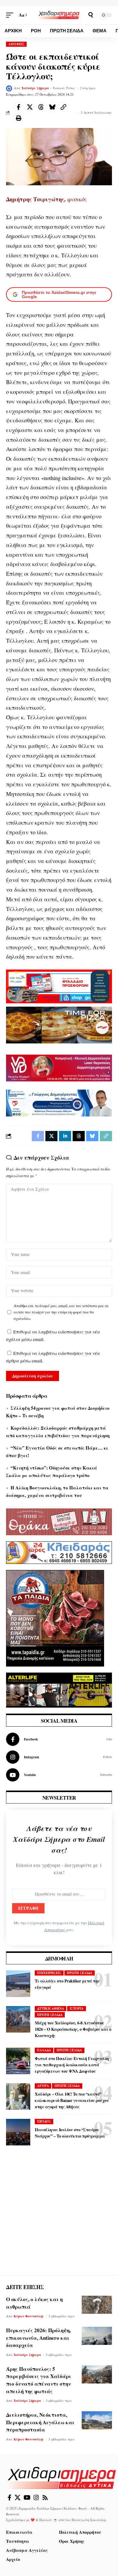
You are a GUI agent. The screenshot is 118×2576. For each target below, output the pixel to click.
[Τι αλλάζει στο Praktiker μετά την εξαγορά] (18, 1984)
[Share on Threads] (41, 107)
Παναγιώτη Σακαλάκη (89, 2520)
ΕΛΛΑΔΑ (44, 2050)
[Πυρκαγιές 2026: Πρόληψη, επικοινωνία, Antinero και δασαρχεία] (97, 2336)
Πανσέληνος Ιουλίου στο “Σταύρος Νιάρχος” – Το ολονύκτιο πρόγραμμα (70, 2133)
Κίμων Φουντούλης (29, 2316)
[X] (18, 2498)
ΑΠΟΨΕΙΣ (16, 44)
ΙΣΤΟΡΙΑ (77, 2008)
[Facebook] (59, 1739)
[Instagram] (59, 1757)
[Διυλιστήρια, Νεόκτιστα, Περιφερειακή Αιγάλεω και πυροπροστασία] (97, 2420)
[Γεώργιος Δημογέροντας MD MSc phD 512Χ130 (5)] (59, 1102)
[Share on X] (30, 107)
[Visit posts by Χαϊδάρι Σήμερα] (9, 88)
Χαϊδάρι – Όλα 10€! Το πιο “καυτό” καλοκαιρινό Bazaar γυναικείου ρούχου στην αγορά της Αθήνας (72, 2100)
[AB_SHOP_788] (59, 986)
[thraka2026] (59, 1521)
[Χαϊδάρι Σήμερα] (59, 15)
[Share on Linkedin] (65, 1136)
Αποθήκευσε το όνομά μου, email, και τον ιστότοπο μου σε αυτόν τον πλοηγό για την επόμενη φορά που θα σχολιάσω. (61, 1312)
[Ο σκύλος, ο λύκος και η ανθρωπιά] (97, 2305)
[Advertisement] (59, 2216)
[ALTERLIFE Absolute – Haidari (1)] (59, 1689)
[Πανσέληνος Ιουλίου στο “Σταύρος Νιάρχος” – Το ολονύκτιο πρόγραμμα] (18, 2132)
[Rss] (45, 2498)
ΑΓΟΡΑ (43, 2086)
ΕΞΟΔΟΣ (44, 2121)
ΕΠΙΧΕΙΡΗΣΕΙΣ (49, 1973)
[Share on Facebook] (18, 107)
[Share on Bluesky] (52, 107)
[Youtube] (59, 1775)
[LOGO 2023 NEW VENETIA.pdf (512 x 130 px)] (59, 1067)
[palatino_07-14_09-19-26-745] (59, 1024)
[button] (11, 15)
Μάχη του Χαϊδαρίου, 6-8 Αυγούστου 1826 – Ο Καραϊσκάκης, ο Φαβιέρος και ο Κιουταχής (73, 2029)
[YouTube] (27, 2498)
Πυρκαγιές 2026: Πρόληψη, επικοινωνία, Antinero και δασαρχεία (38, 2338)
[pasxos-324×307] (55, 1617)
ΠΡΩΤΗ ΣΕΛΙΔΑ (80, 1973)
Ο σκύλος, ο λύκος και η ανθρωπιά (34, 2303)
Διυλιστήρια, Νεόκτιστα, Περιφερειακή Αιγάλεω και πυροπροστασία (40, 2422)
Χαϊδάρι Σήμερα (35, 88)
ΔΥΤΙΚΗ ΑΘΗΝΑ (51, 2008)
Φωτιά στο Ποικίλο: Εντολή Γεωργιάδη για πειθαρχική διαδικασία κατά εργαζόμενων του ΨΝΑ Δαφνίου (72, 2065)
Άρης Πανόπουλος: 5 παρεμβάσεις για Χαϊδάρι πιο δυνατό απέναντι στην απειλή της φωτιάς (39, 2380)
